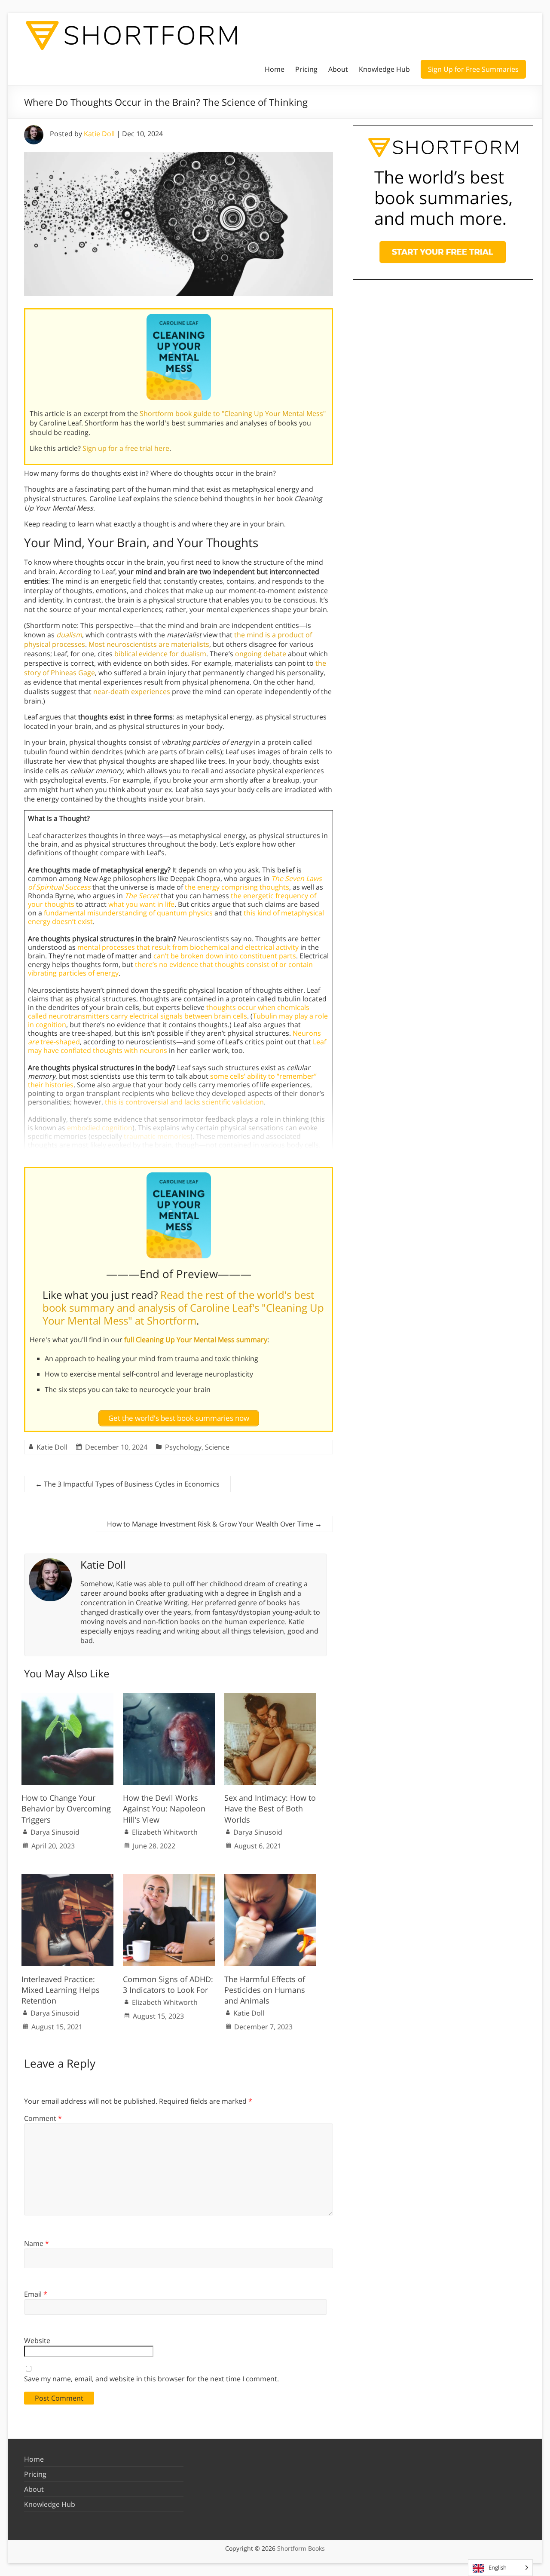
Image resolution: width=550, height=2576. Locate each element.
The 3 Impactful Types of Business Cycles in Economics (127, 1484)
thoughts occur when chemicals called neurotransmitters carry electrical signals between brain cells (169, 1012)
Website (37, 2340)
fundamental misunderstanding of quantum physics (128, 913)
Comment (43, 2118)
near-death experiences (132, 691)
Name (37, 2243)
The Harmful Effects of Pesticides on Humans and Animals (265, 1990)
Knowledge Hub (384, 69)
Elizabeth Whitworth (165, 1832)
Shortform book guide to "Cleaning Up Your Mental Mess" (233, 413)
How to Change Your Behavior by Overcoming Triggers (66, 1808)
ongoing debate (261, 654)
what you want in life (141, 904)
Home (275, 69)
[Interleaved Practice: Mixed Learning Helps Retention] (67, 1878)
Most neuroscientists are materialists (149, 644)
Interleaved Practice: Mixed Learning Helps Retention (61, 1990)
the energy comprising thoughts (237, 887)
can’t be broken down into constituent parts (225, 956)
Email (36, 2294)
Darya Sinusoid (55, 1832)
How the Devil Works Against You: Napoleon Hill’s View (164, 1808)
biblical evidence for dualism (160, 654)
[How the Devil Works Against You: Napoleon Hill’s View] (169, 1697)
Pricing (306, 69)
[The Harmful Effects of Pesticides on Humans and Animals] (270, 1878)
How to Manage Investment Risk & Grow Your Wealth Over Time (214, 1524)
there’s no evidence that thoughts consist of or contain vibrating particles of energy (170, 969)
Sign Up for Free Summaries (473, 69)
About (338, 69)
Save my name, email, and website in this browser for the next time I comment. (151, 2379)
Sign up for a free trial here (126, 448)
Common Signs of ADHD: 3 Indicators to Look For (168, 1984)
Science (217, 1447)
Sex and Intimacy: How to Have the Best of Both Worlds (270, 1808)
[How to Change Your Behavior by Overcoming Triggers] (67, 1697)
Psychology (183, 1447)
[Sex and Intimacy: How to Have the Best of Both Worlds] (270, 1697)
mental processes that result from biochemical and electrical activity (188, 947)
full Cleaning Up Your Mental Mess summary (196, 1340)
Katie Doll (99, 134)
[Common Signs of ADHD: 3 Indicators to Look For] (169, 1878)
